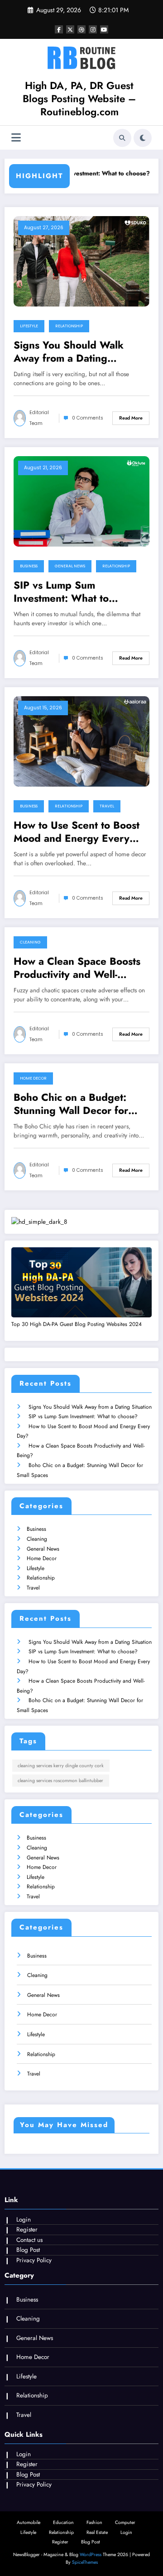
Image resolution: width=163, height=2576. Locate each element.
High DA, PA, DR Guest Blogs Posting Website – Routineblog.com (79, 99)
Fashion (94, 2522)
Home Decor (33, 1078)
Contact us (29, 2240)
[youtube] (104, 29)
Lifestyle (29, 326)
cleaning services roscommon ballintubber (60, 1781)
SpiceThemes (85, 2562)
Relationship (69, 326)
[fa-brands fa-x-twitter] (70, 29)
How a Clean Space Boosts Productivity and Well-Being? (77, 968)
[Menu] (16, 138)
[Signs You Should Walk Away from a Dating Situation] (81, 260)
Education (63, 2522)
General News (70, 566)
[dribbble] (81, 29)
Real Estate (97, 2532)
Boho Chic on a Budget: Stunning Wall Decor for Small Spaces (71, 1104)
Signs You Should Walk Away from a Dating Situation (69, 352)
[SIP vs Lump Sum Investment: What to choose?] (81, 500)
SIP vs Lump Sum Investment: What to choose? (76, 173)
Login (24, 2220)
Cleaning (30, 942)
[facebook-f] (59, 29)
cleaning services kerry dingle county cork (61, 1766)
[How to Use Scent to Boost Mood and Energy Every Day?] (81, 741)
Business (29, 566)
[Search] (122, 138)
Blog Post (28, 2250)
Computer (125, 2522)
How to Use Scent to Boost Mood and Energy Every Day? (77, 832)
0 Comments (88, 418)
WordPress (91, 2555)
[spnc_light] (143, 138)
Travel (107, 806)
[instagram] (93, 29)
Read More (131, 418)
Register (27, 2229)
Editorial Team (39, 418)
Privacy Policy (34, 2260)
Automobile (29, 2522)
